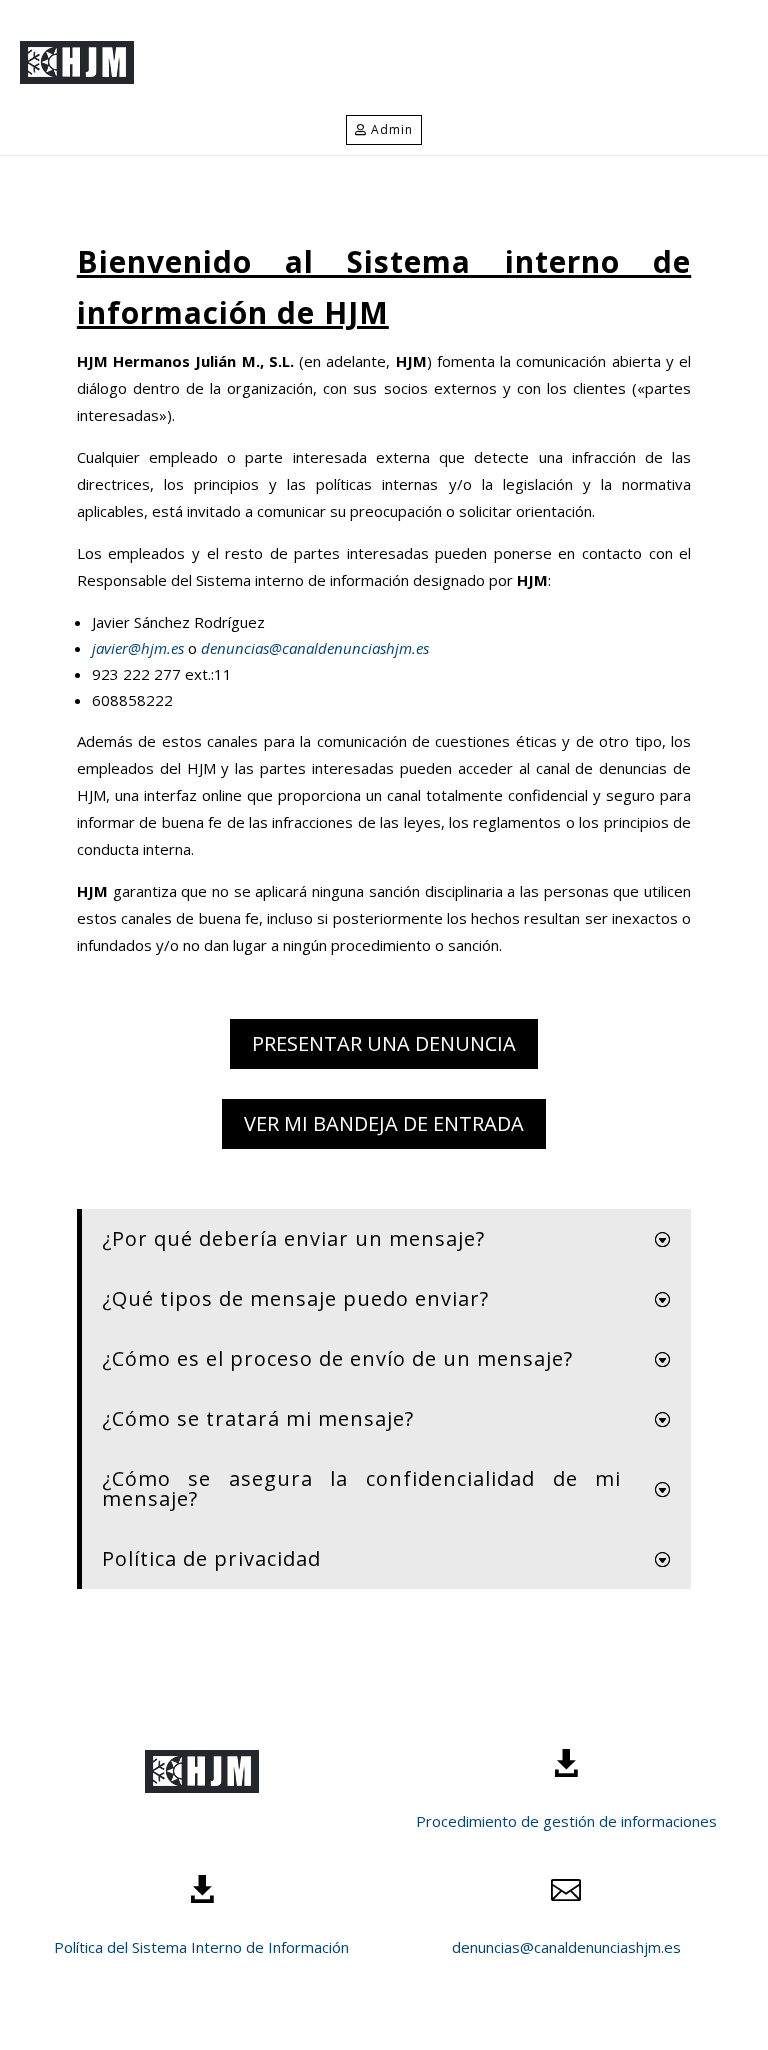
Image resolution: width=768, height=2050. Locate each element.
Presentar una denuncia (384, 1043)
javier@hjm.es (140, 648)
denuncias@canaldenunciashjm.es (313, 648)
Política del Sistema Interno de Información (201, 1947)
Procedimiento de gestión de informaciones (566, 1821)
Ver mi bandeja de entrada (384, 1123)
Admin (392, 129)
